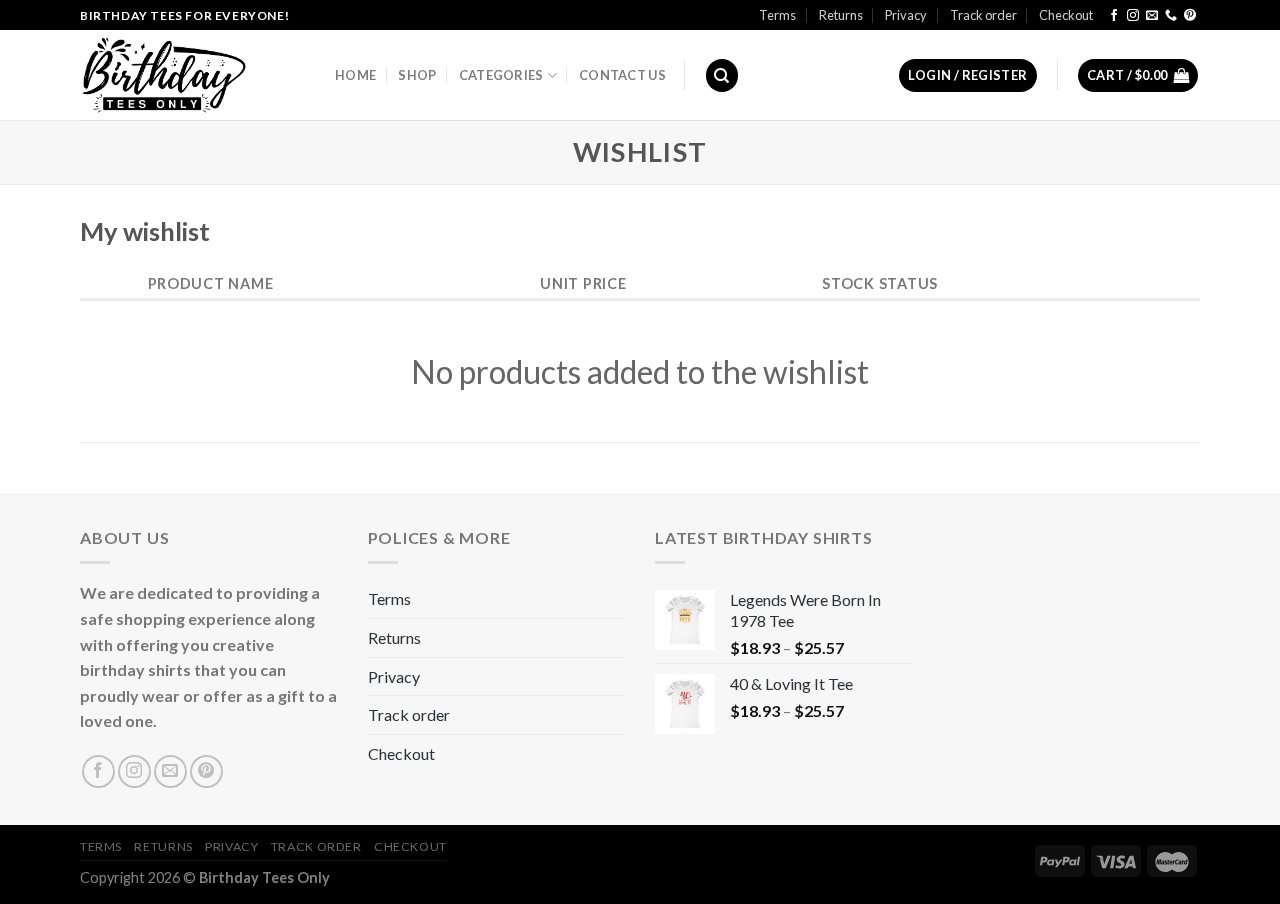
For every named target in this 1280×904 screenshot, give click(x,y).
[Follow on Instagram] (1133, 16)
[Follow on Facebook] (1114, 16)
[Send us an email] (1152, 16)
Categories (501, 75)
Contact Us (622, 75)
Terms (777, 15)
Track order (983, 15)
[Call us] (1171, 16)
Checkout (1066, 15)
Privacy (906, 15)
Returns (841, 15)
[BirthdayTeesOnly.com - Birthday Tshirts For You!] (192, 75)
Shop (417, 75)
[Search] (722, 75)
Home (355, 75)
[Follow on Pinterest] (1190, 16)
